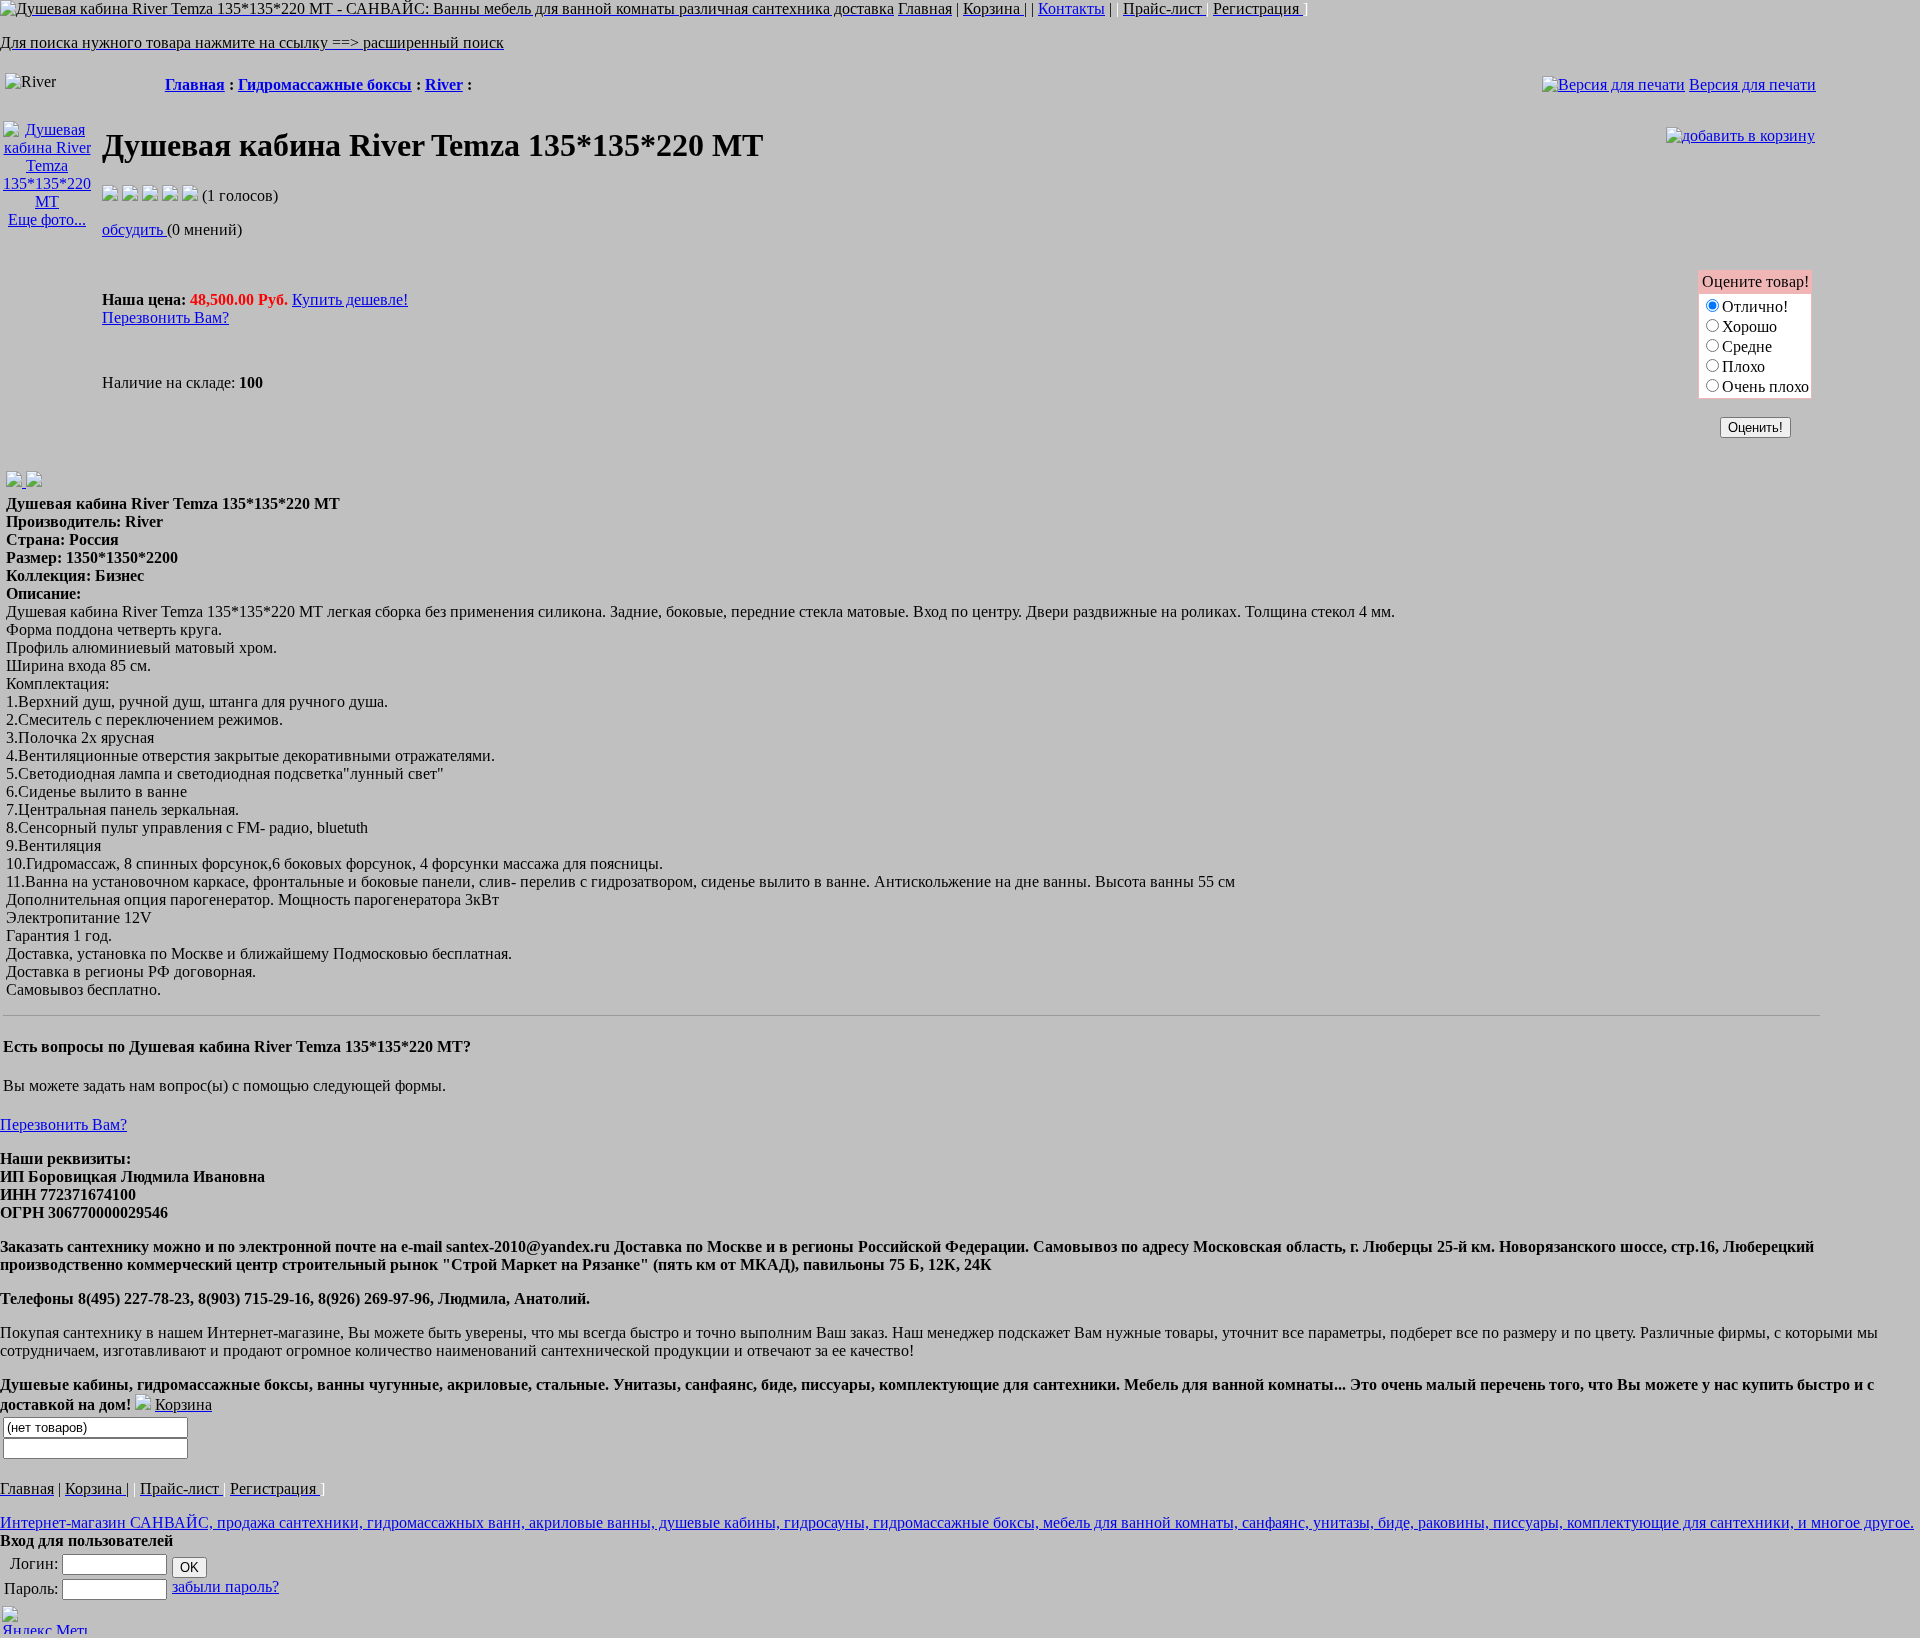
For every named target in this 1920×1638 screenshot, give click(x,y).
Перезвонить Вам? (165, 317)
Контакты (1071, 8)
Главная (195, 84)
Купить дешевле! (350, 299)
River (444, 84)
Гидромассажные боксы (325, 84)
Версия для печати (1752, 84)
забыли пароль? (225, 1586)
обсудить (134, 229)
